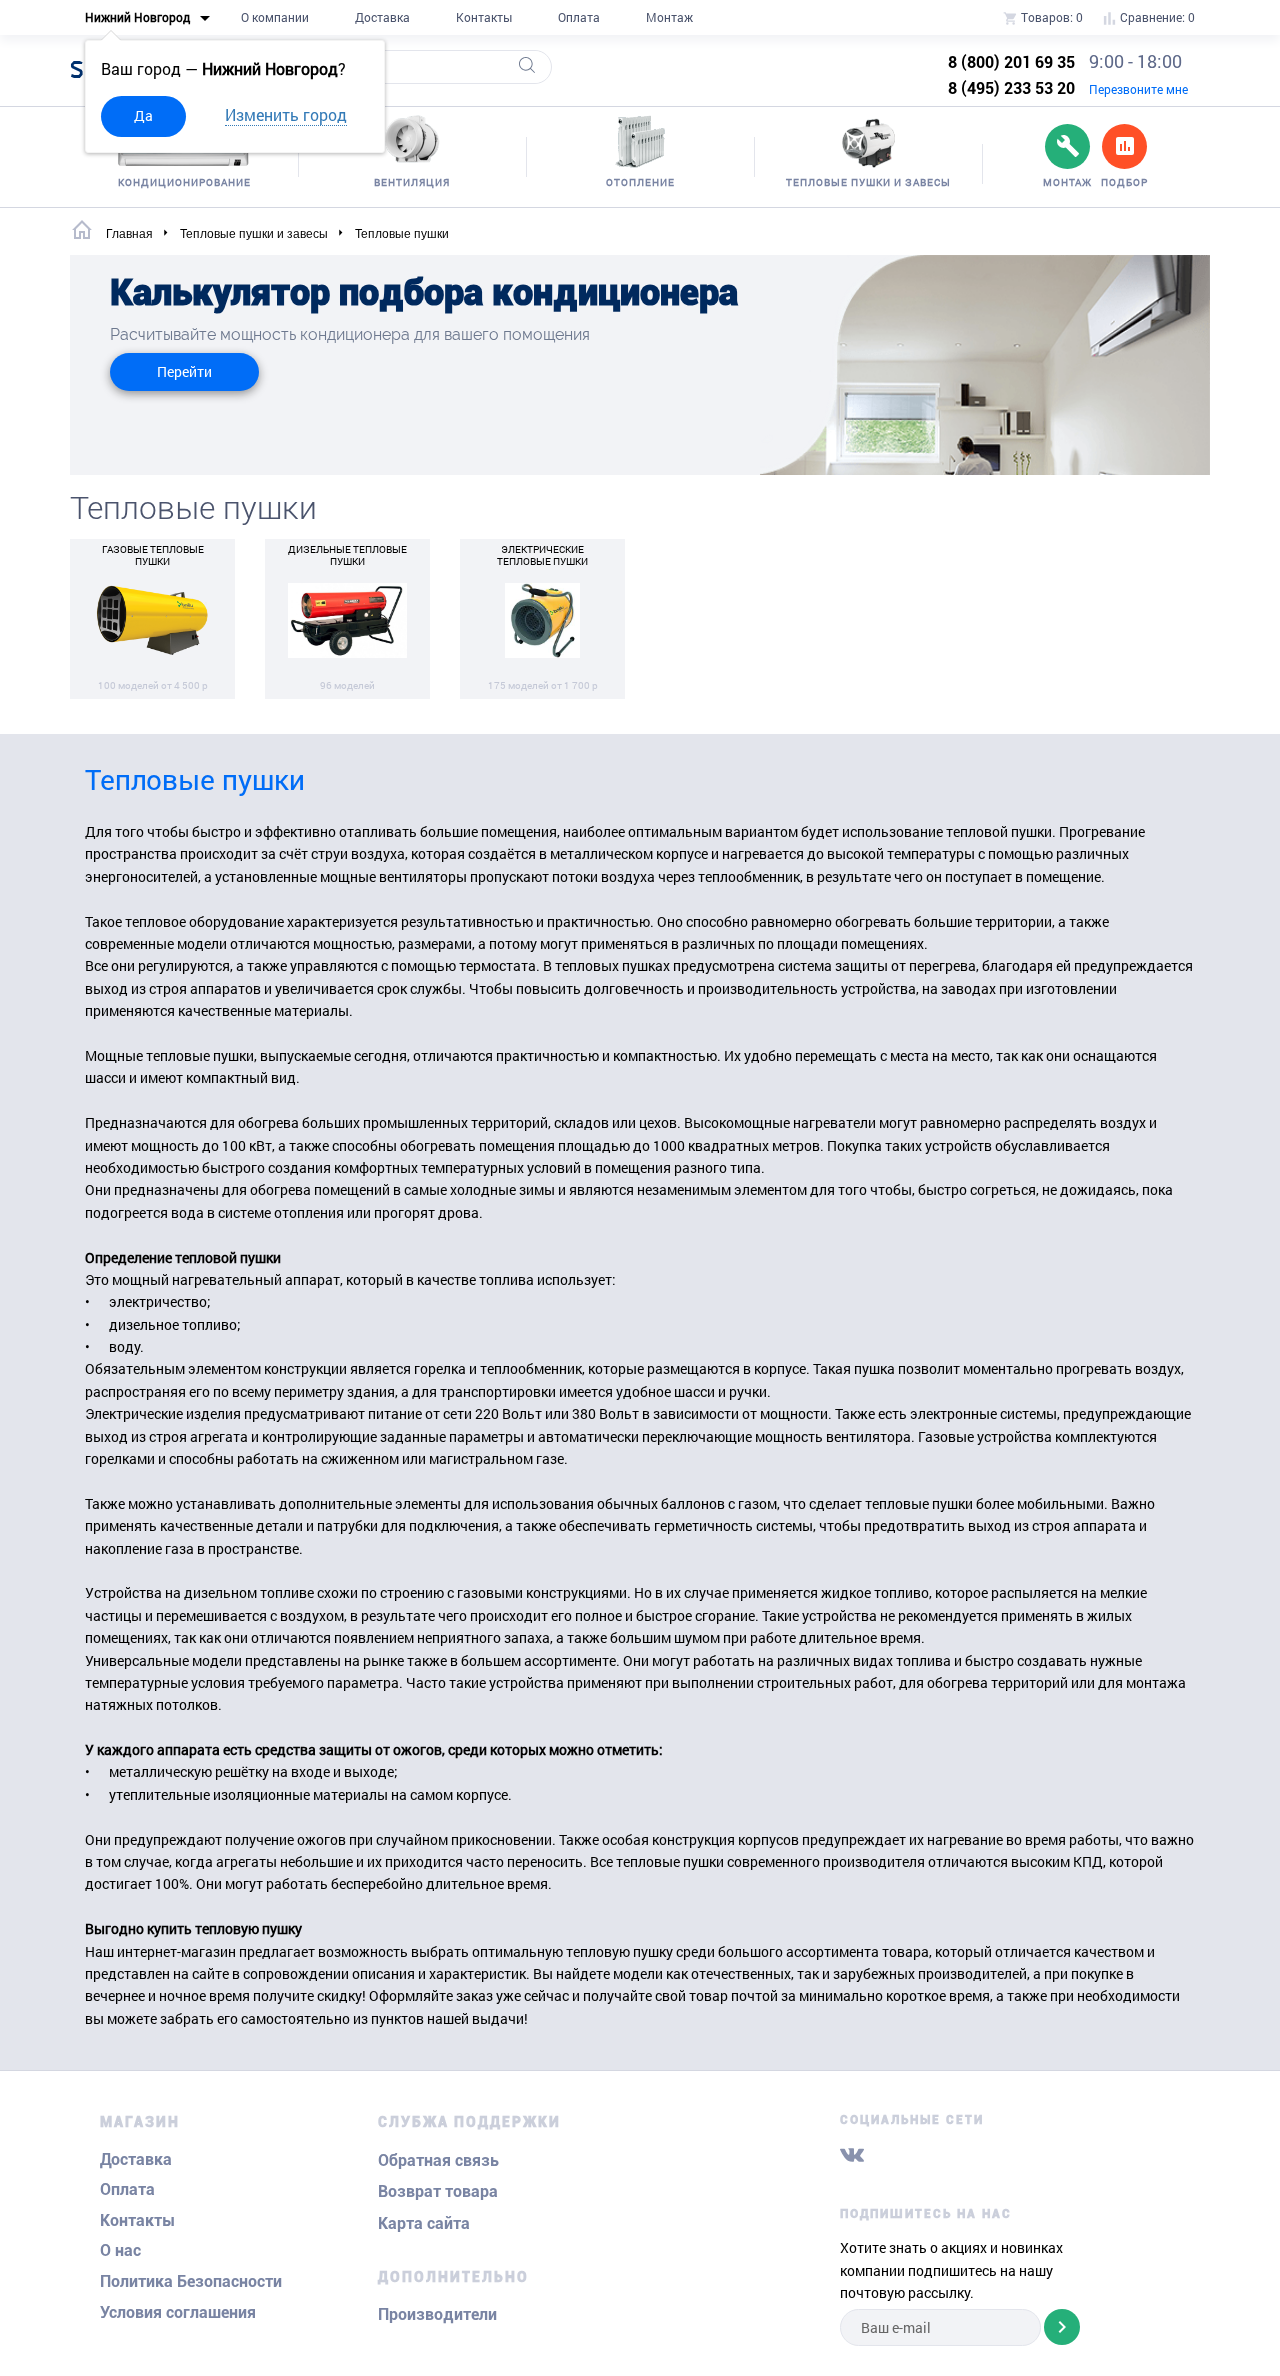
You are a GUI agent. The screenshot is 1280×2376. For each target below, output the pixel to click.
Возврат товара (438, 2191)
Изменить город (286, 114)
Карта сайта (424, 2223)
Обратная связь (438, 2160)
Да (143, 115)
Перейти (184, 371)
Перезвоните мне (1138, 89)
